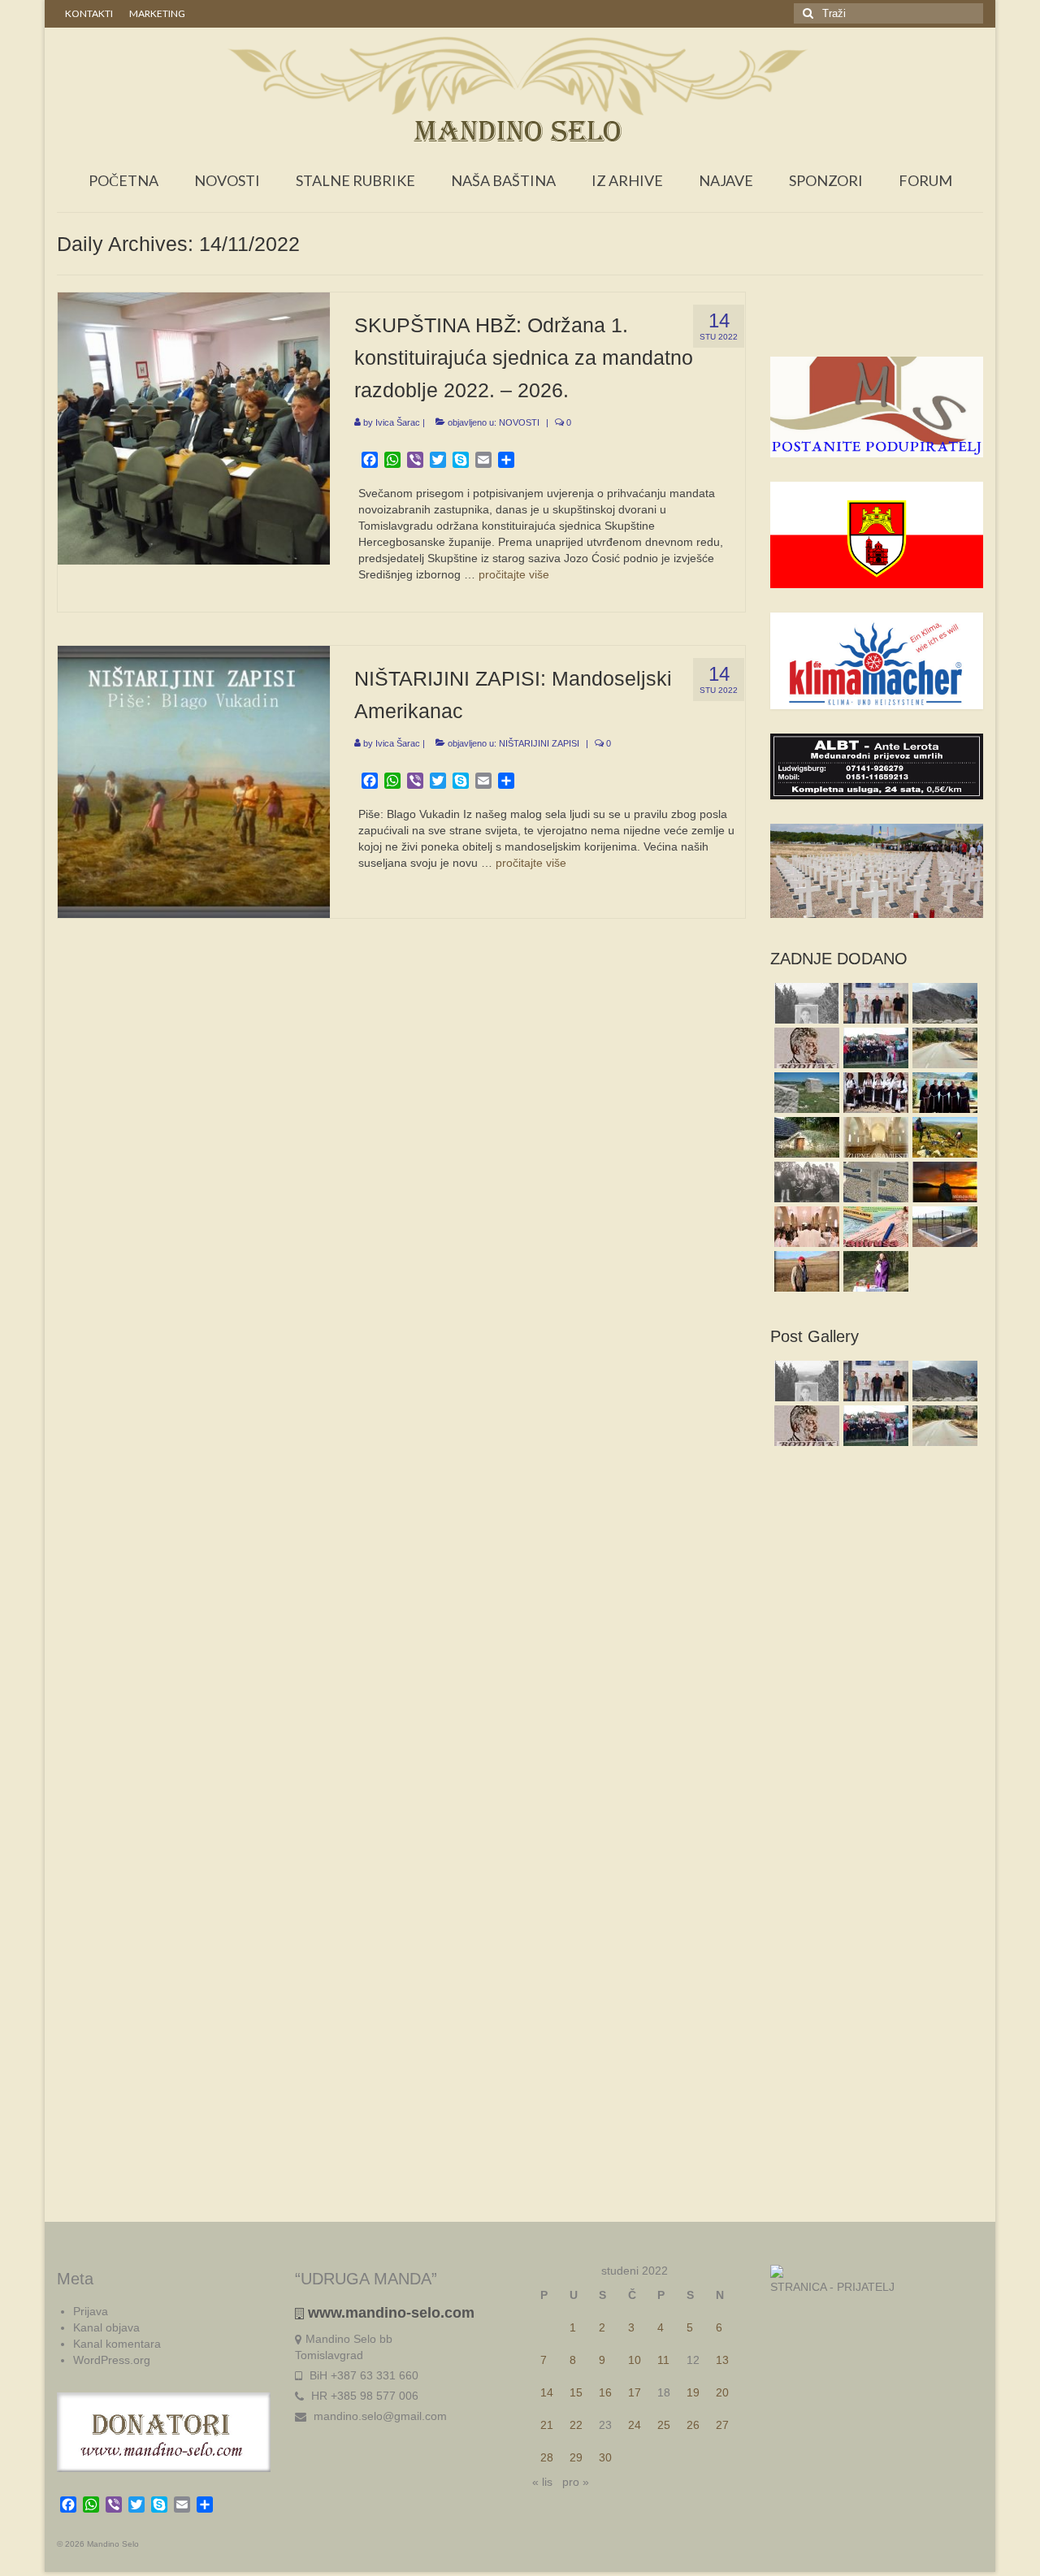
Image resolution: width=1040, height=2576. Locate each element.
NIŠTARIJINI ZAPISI (539, 743)
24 (635, 2425)
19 (693, 2392)
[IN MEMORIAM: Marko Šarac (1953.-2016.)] (805, 1271)
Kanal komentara (117, 2344)
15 (576, 2392)
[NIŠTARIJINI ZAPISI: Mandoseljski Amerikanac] (194, 781)
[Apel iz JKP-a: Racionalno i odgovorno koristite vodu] (943, 1227)
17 (635, 2392)
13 (722, 2360)
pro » (576, 2482)
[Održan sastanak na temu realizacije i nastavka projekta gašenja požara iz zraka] (874, 1003)
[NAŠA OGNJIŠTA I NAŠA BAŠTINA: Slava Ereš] (805, 1003)
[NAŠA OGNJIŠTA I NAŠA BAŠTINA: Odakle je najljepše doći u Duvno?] (943, 1137)
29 (576, 2457)
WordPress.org (112, 2360)
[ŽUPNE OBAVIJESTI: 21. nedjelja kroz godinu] (874, 1137)
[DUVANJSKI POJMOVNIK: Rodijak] (805, 1048)
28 (547, 2457)
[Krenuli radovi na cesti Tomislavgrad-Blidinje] (943, 1048)
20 (722, 2392)
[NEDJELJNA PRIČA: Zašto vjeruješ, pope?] (943, 1182)
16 (605, 2392)
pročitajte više (514, 574)
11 (663, 2360)
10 (635, 2360)
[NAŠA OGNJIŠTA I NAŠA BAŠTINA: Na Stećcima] (805, 1093)
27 (722, 2425)
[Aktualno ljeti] (874, 1048)
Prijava (91, 2311)
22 (576, 2425)
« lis (542, 2482)
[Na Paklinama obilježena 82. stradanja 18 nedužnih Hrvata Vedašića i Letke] (874, 1271)
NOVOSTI (519, 422)
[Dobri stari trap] (805, 1137)
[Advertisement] (877, 324)
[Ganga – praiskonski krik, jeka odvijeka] (874, 1093)
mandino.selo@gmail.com (379, 2416)
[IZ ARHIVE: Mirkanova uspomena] (805, 1182)
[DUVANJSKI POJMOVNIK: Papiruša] (874, 1227)
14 (547, 2392)
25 (664, 2425)
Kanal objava (106, 2327)
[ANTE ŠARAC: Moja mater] (874, 1182)
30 (605, 2457)
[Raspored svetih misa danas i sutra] (805, 1227)
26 (693, 2425)
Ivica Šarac (398, 422)
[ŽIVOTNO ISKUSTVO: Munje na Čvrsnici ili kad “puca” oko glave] (943, 1003)
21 (547, 2425)
